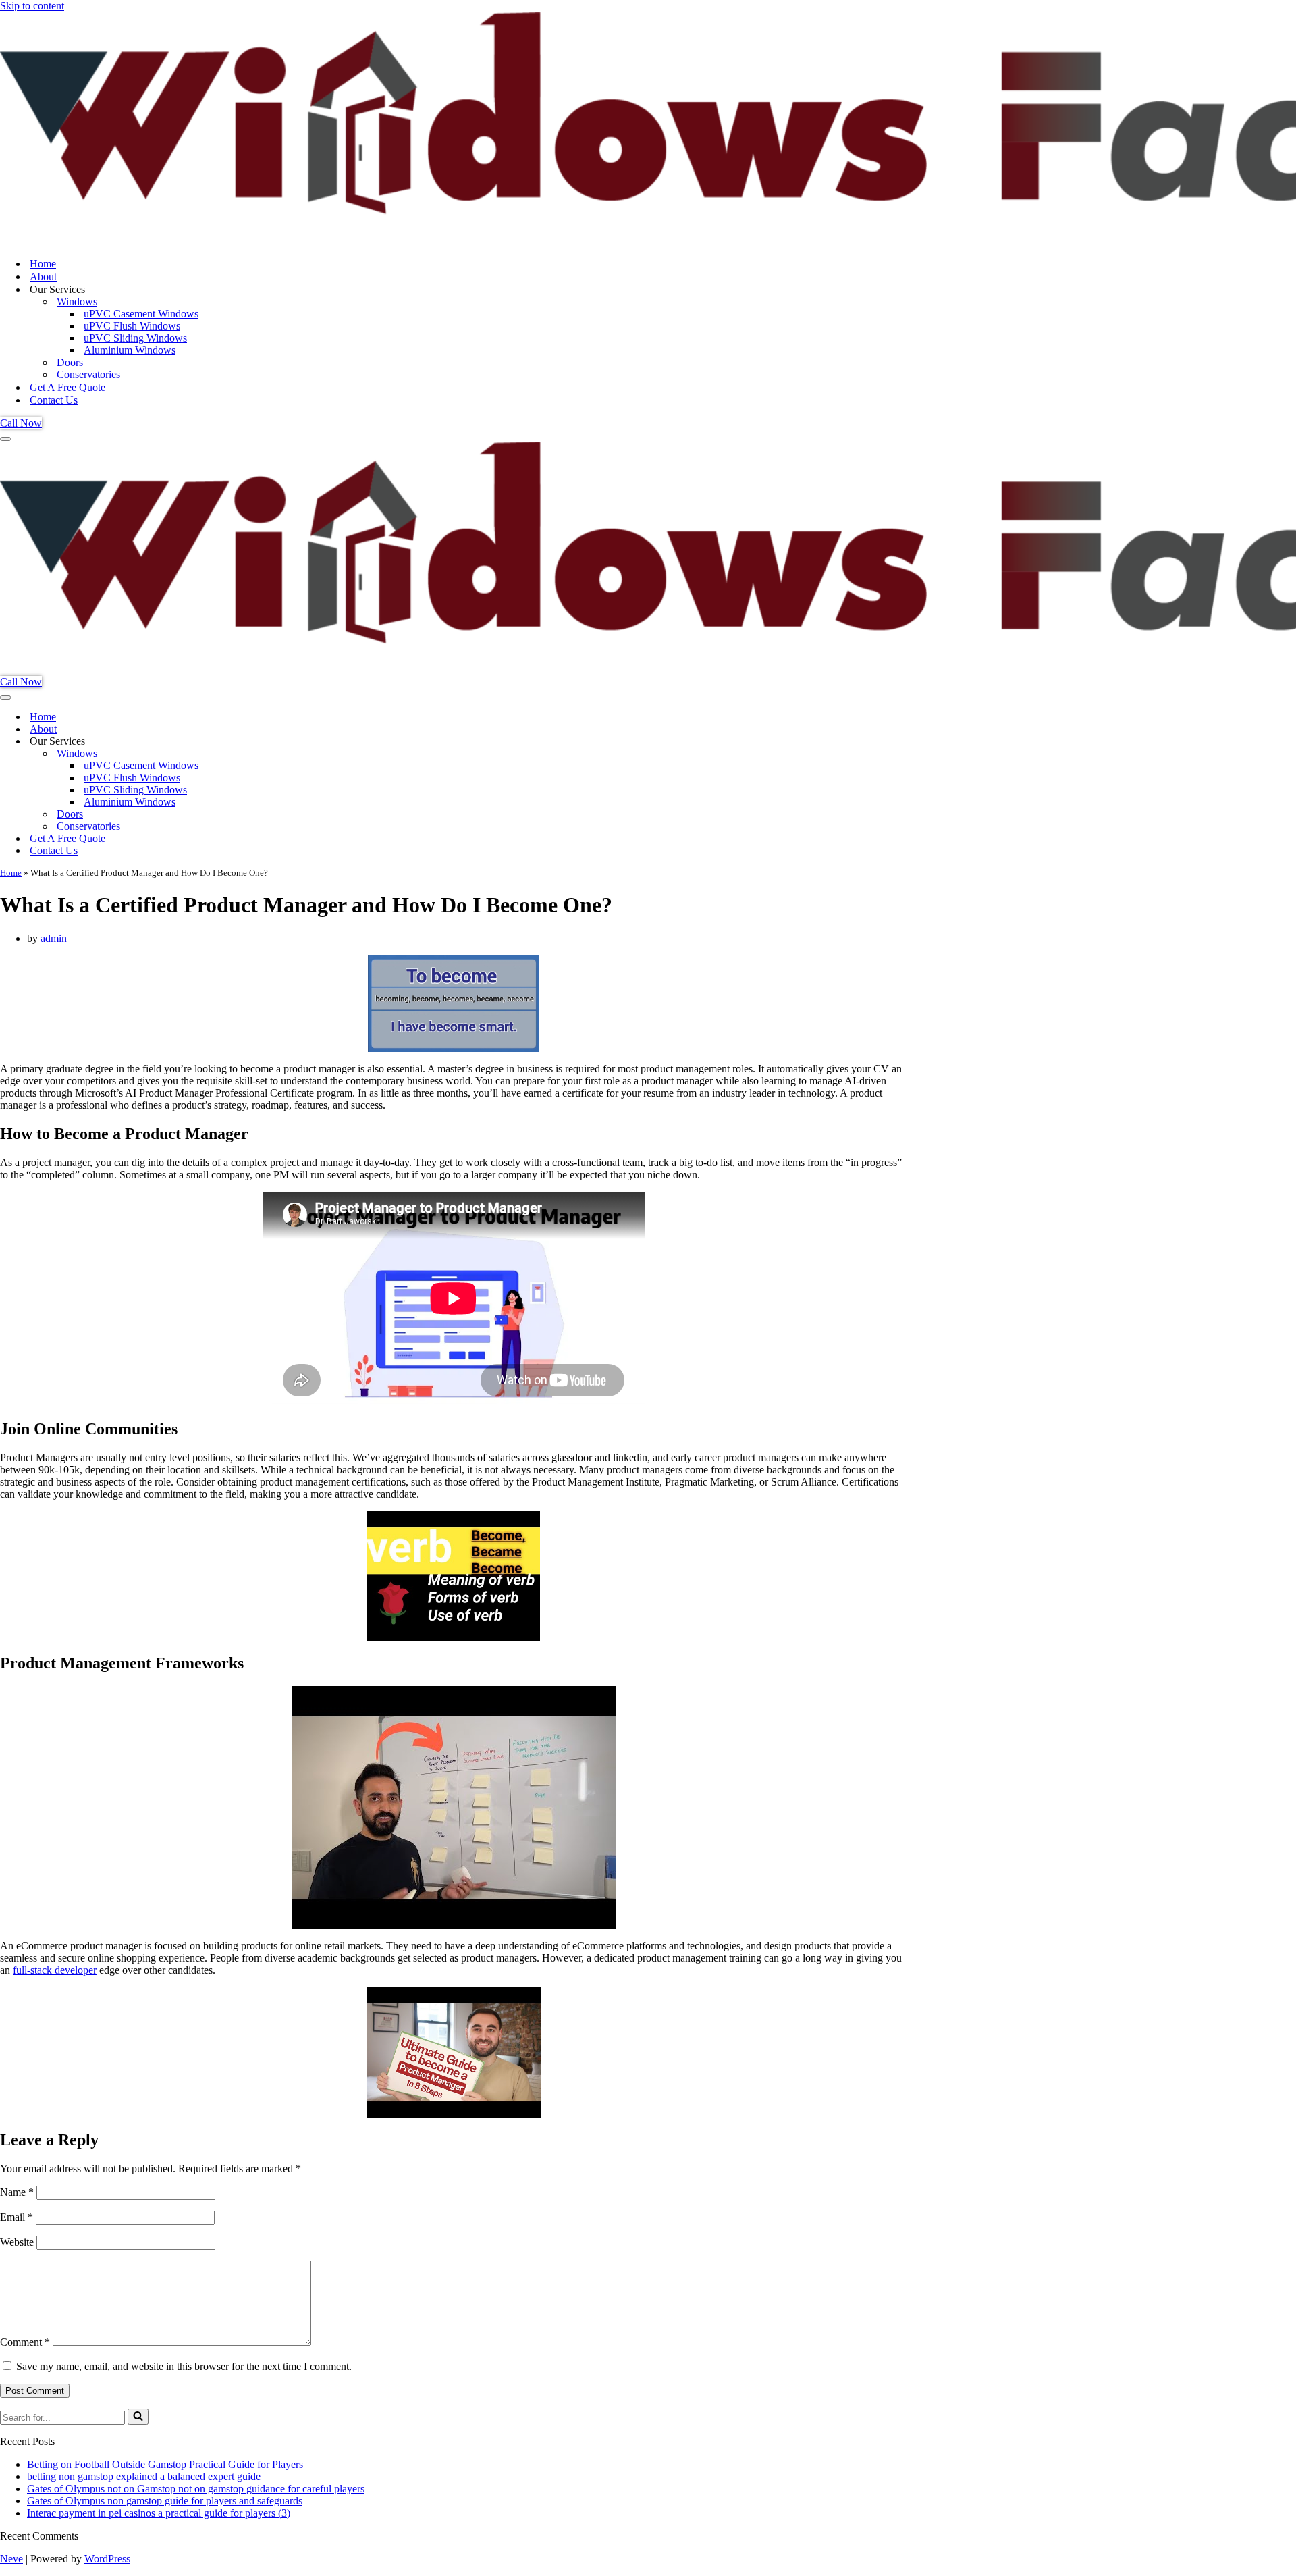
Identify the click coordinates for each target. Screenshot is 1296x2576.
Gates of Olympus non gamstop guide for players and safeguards (165, 2501)
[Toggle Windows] (236, 754)
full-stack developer (55, 1970)
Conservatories (88, 374)
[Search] (138, 2417)
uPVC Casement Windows (141, 314)
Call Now (21, 423)
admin (54, 938)
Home (43, 264)
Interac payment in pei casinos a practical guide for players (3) (159, 2513)
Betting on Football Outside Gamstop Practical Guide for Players (165, 2464)
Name (17, 2192)
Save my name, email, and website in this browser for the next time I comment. (184, 2366)
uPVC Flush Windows (132, 326)
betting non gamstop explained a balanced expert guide (144, 2476)
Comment (25, 2342)
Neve (11, 2559)
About (43, 277)
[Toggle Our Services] (236, 742)
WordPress (107, 2559)
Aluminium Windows (130, 350)
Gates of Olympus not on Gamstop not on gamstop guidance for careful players (196, 2489)
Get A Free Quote (67, 387)
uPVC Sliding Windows (135, 338)
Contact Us (54, 400)
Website (17, 2242)
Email (17, 2217)
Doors (70, 362)
